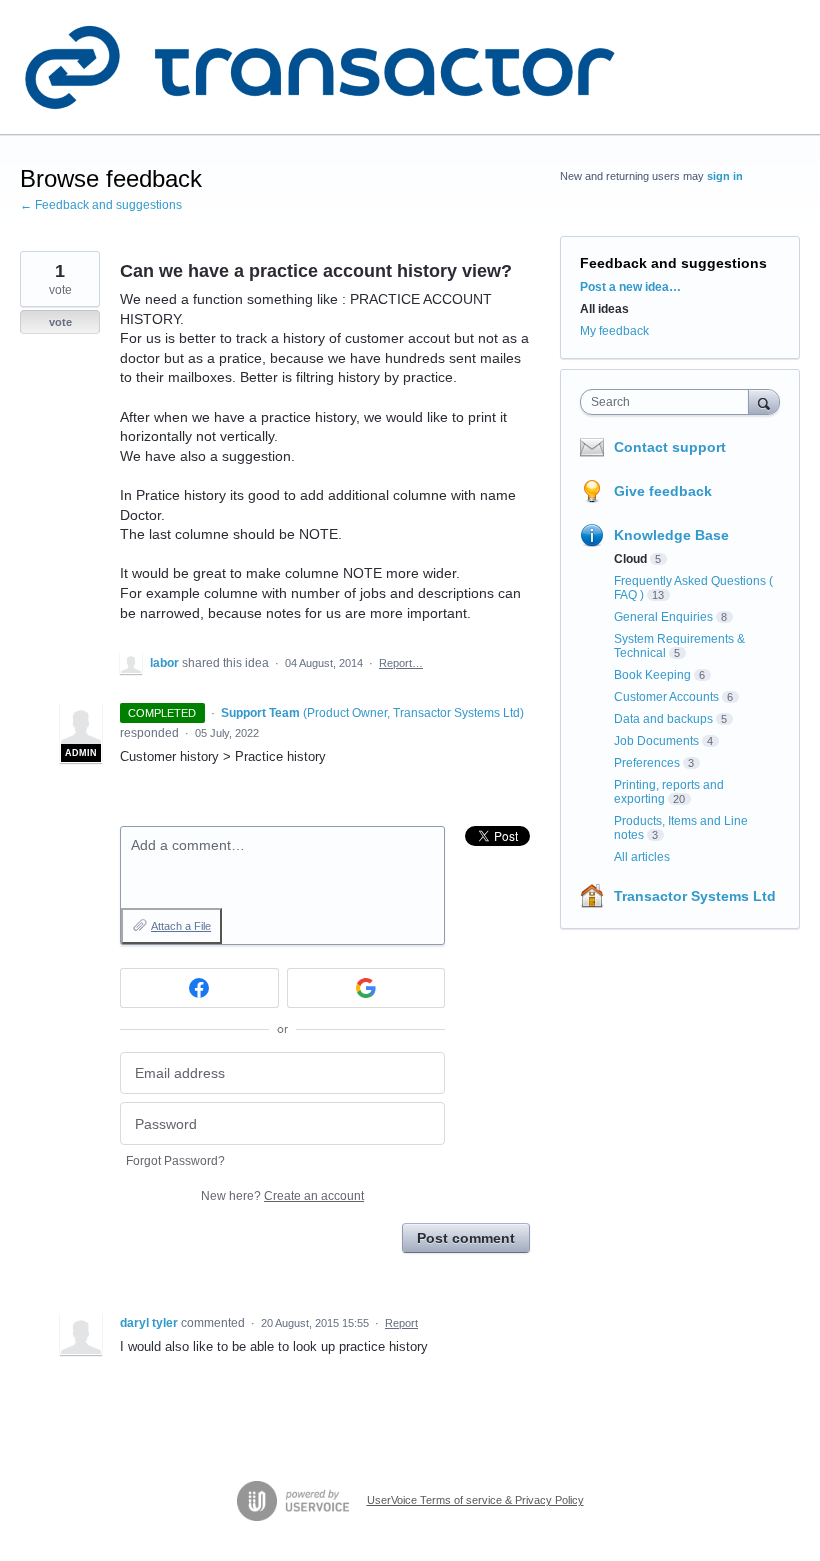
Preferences (647, 763)
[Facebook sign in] (199, 988)
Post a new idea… (630, 287)
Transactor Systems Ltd (695, 896)
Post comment (466, 1238)
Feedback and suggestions (673, 263)
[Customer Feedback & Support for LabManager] (320, 67)
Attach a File (181, 926)
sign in (725, 176)
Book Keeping (652, 675)
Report (401, 1323)
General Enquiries (663, 617)
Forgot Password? (175, 1161)
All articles (642, 857)
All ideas (604, 309)
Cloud (630, 559)
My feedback (614, 331)
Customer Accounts (666, 697)
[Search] (764, 401)
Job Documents (656, 741)
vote (60, 322)
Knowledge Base (671, 535)
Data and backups (663, 719)
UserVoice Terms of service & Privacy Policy (475, 1500)
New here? (282, 1196)
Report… (401, 663)
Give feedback (663, 491)
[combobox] (669, 402)
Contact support (670, 447)
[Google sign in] (366, 988)
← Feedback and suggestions (101, 205)
